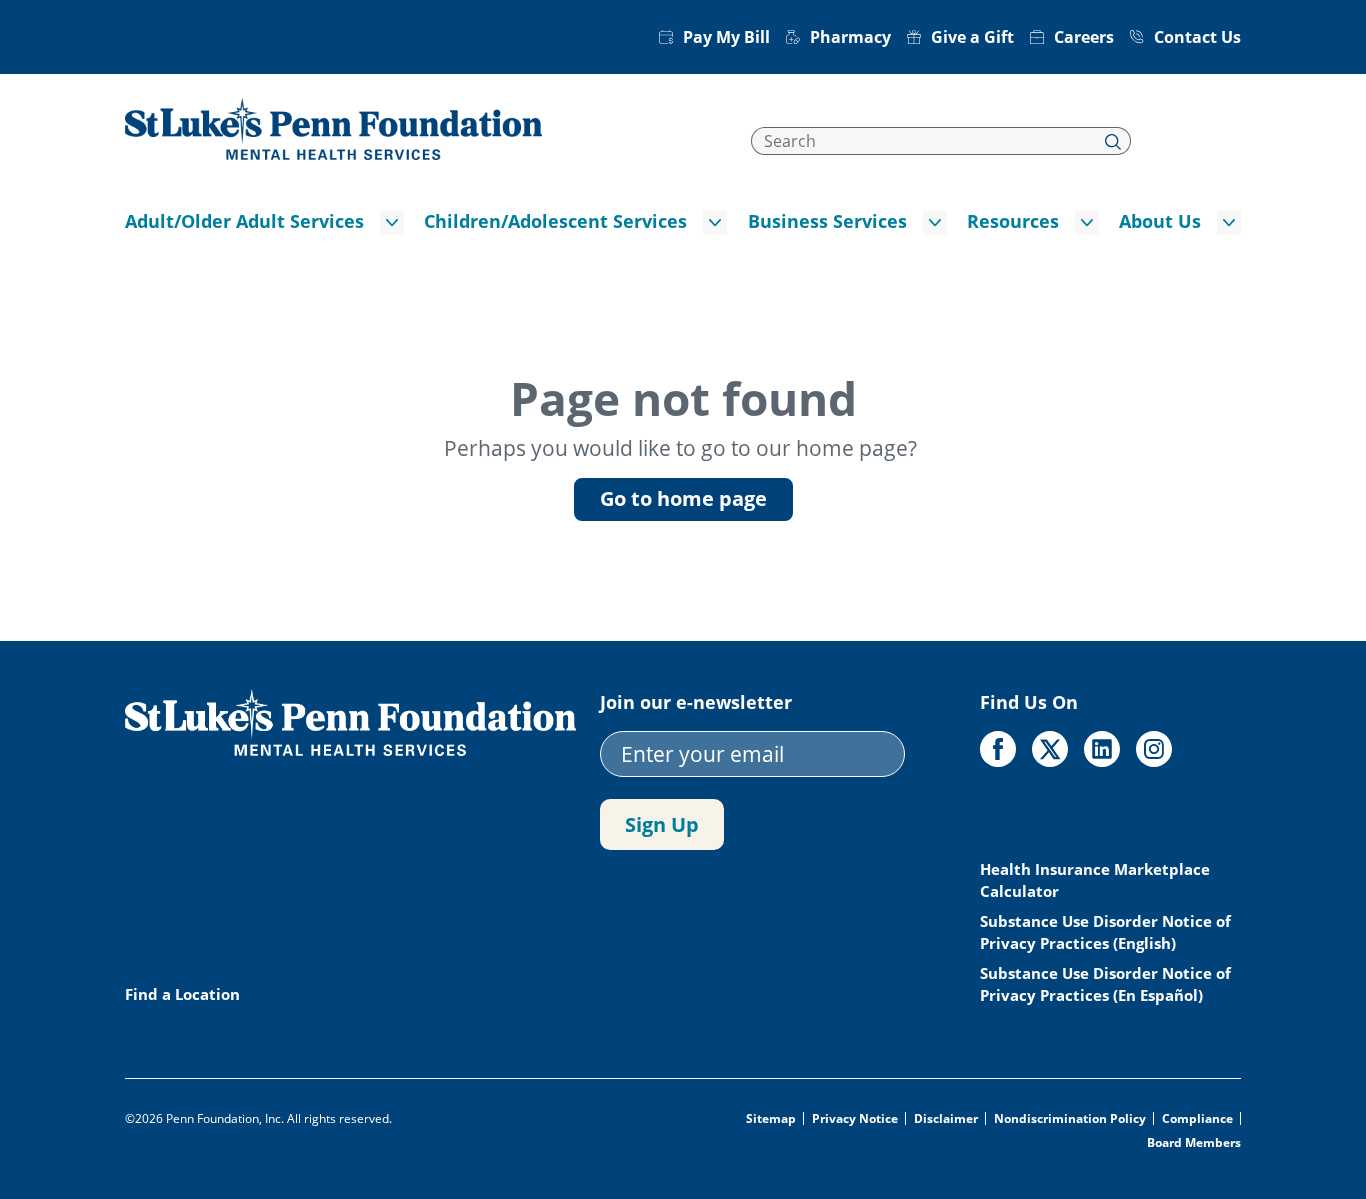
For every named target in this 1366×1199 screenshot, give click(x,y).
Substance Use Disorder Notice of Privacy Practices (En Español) (1105, 984)
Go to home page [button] (683, 498)
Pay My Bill (726, 37)
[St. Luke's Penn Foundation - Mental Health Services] (333, 127)
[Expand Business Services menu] (935, 223)
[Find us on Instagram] (1154, 749)
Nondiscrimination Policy (1070, 1119)
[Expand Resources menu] (1087, 223)
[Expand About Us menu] (1229, 223)
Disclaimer (946, 1119)
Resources (1013, 221)
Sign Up (662, 824)
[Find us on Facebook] (998, 749)
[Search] (1113, 141)
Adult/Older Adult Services (244, 221)
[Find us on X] (1050, 749)
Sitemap (771, 1119)
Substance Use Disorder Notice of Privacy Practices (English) (1105, 932)
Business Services (827, 221)
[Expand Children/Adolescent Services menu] (715, 223)
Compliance (1197, 1119)
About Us (1160, 221)
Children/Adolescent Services (555, 221)
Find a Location (182, 994)
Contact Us (1197, 37)
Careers (1084, 37)
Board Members (1194, 1143)
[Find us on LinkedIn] (1102, 749)
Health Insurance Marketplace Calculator (1095, 880)
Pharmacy (850, 37)
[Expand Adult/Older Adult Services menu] (392, 223)
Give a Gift (972, 37)
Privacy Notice (855, 1119)
